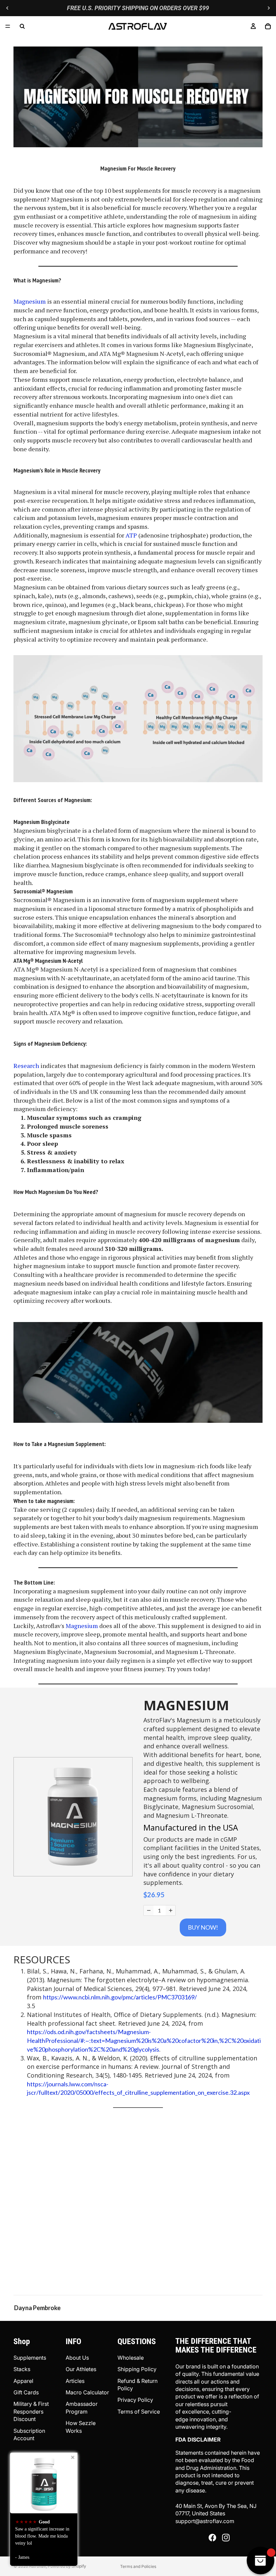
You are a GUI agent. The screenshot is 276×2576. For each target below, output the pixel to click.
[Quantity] (149, 1910)
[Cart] (268, 26)
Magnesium (30, 301)
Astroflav (37, 2566)
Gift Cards (26, 2392)
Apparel (23, 2381)
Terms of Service (139, 2412)
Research (26, 1066)
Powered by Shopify (67, 2566)
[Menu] (8, 26)
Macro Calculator (87, 2392)
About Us (77, 2358)
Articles (75, 2381)
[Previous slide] (7, 8)
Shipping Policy (137, 2369)
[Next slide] (269, 8)
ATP (131, 535)
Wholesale (131, 2358)
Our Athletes (81, 2369)
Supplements (30, 2358)
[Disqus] (138, 2202)
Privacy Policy (135, 2400)
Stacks (22, 2369)
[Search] (22, 26)
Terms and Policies (138, 2566)
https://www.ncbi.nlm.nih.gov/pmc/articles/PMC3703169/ (120, 1997)
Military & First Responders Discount (31, 2411)
